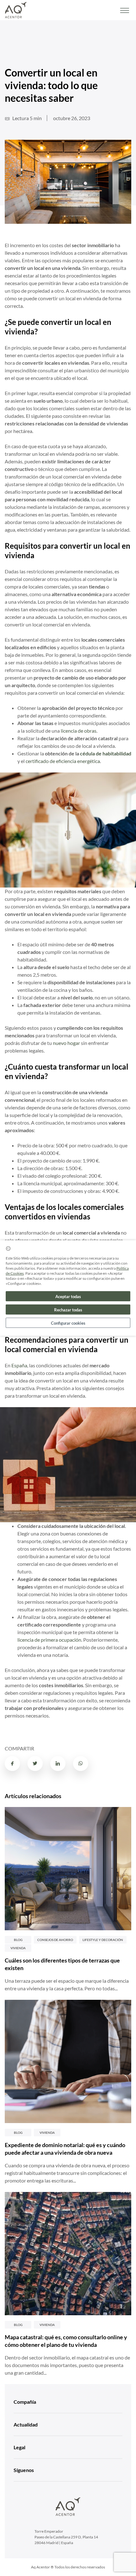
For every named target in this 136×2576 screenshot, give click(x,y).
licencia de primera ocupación (49, 1640)
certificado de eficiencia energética (63, 761)
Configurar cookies (68, 1323)
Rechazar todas (68, 1310)
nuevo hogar (66, 1043)
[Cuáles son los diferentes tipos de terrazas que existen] (68, 1869)
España (19, 1365)
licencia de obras (79, 731)
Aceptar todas (68, 1297)
